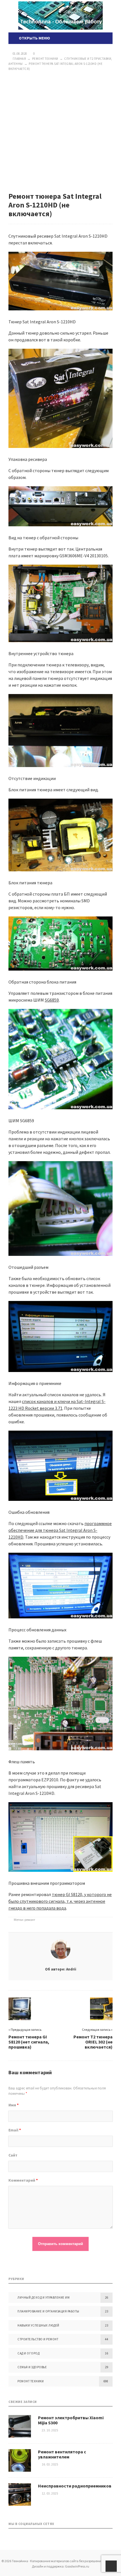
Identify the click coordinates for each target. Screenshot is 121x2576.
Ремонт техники (31, 2381)
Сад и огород (28, 2353)
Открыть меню (34, 38)
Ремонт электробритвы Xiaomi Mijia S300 (71, 2420)
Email (15, 2130)
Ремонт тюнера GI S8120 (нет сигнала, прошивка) (29, 2042)
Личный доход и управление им (43, 2297)
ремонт (30, 1920)
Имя (14, 2105)
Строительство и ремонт (38, 2339)
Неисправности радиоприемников (75, 2486)
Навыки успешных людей (38, 2325)
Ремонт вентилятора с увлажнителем (62, 2454)
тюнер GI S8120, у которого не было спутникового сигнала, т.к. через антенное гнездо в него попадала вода (60, 1901)
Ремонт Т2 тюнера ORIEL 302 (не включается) (93, 2042)
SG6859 (52, 1000)
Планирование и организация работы (48, 2311)
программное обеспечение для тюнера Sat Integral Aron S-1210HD (60, 1530)
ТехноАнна (60, 16)
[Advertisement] (60, 132)
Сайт (13, 2155)
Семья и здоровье (32, 2367)
